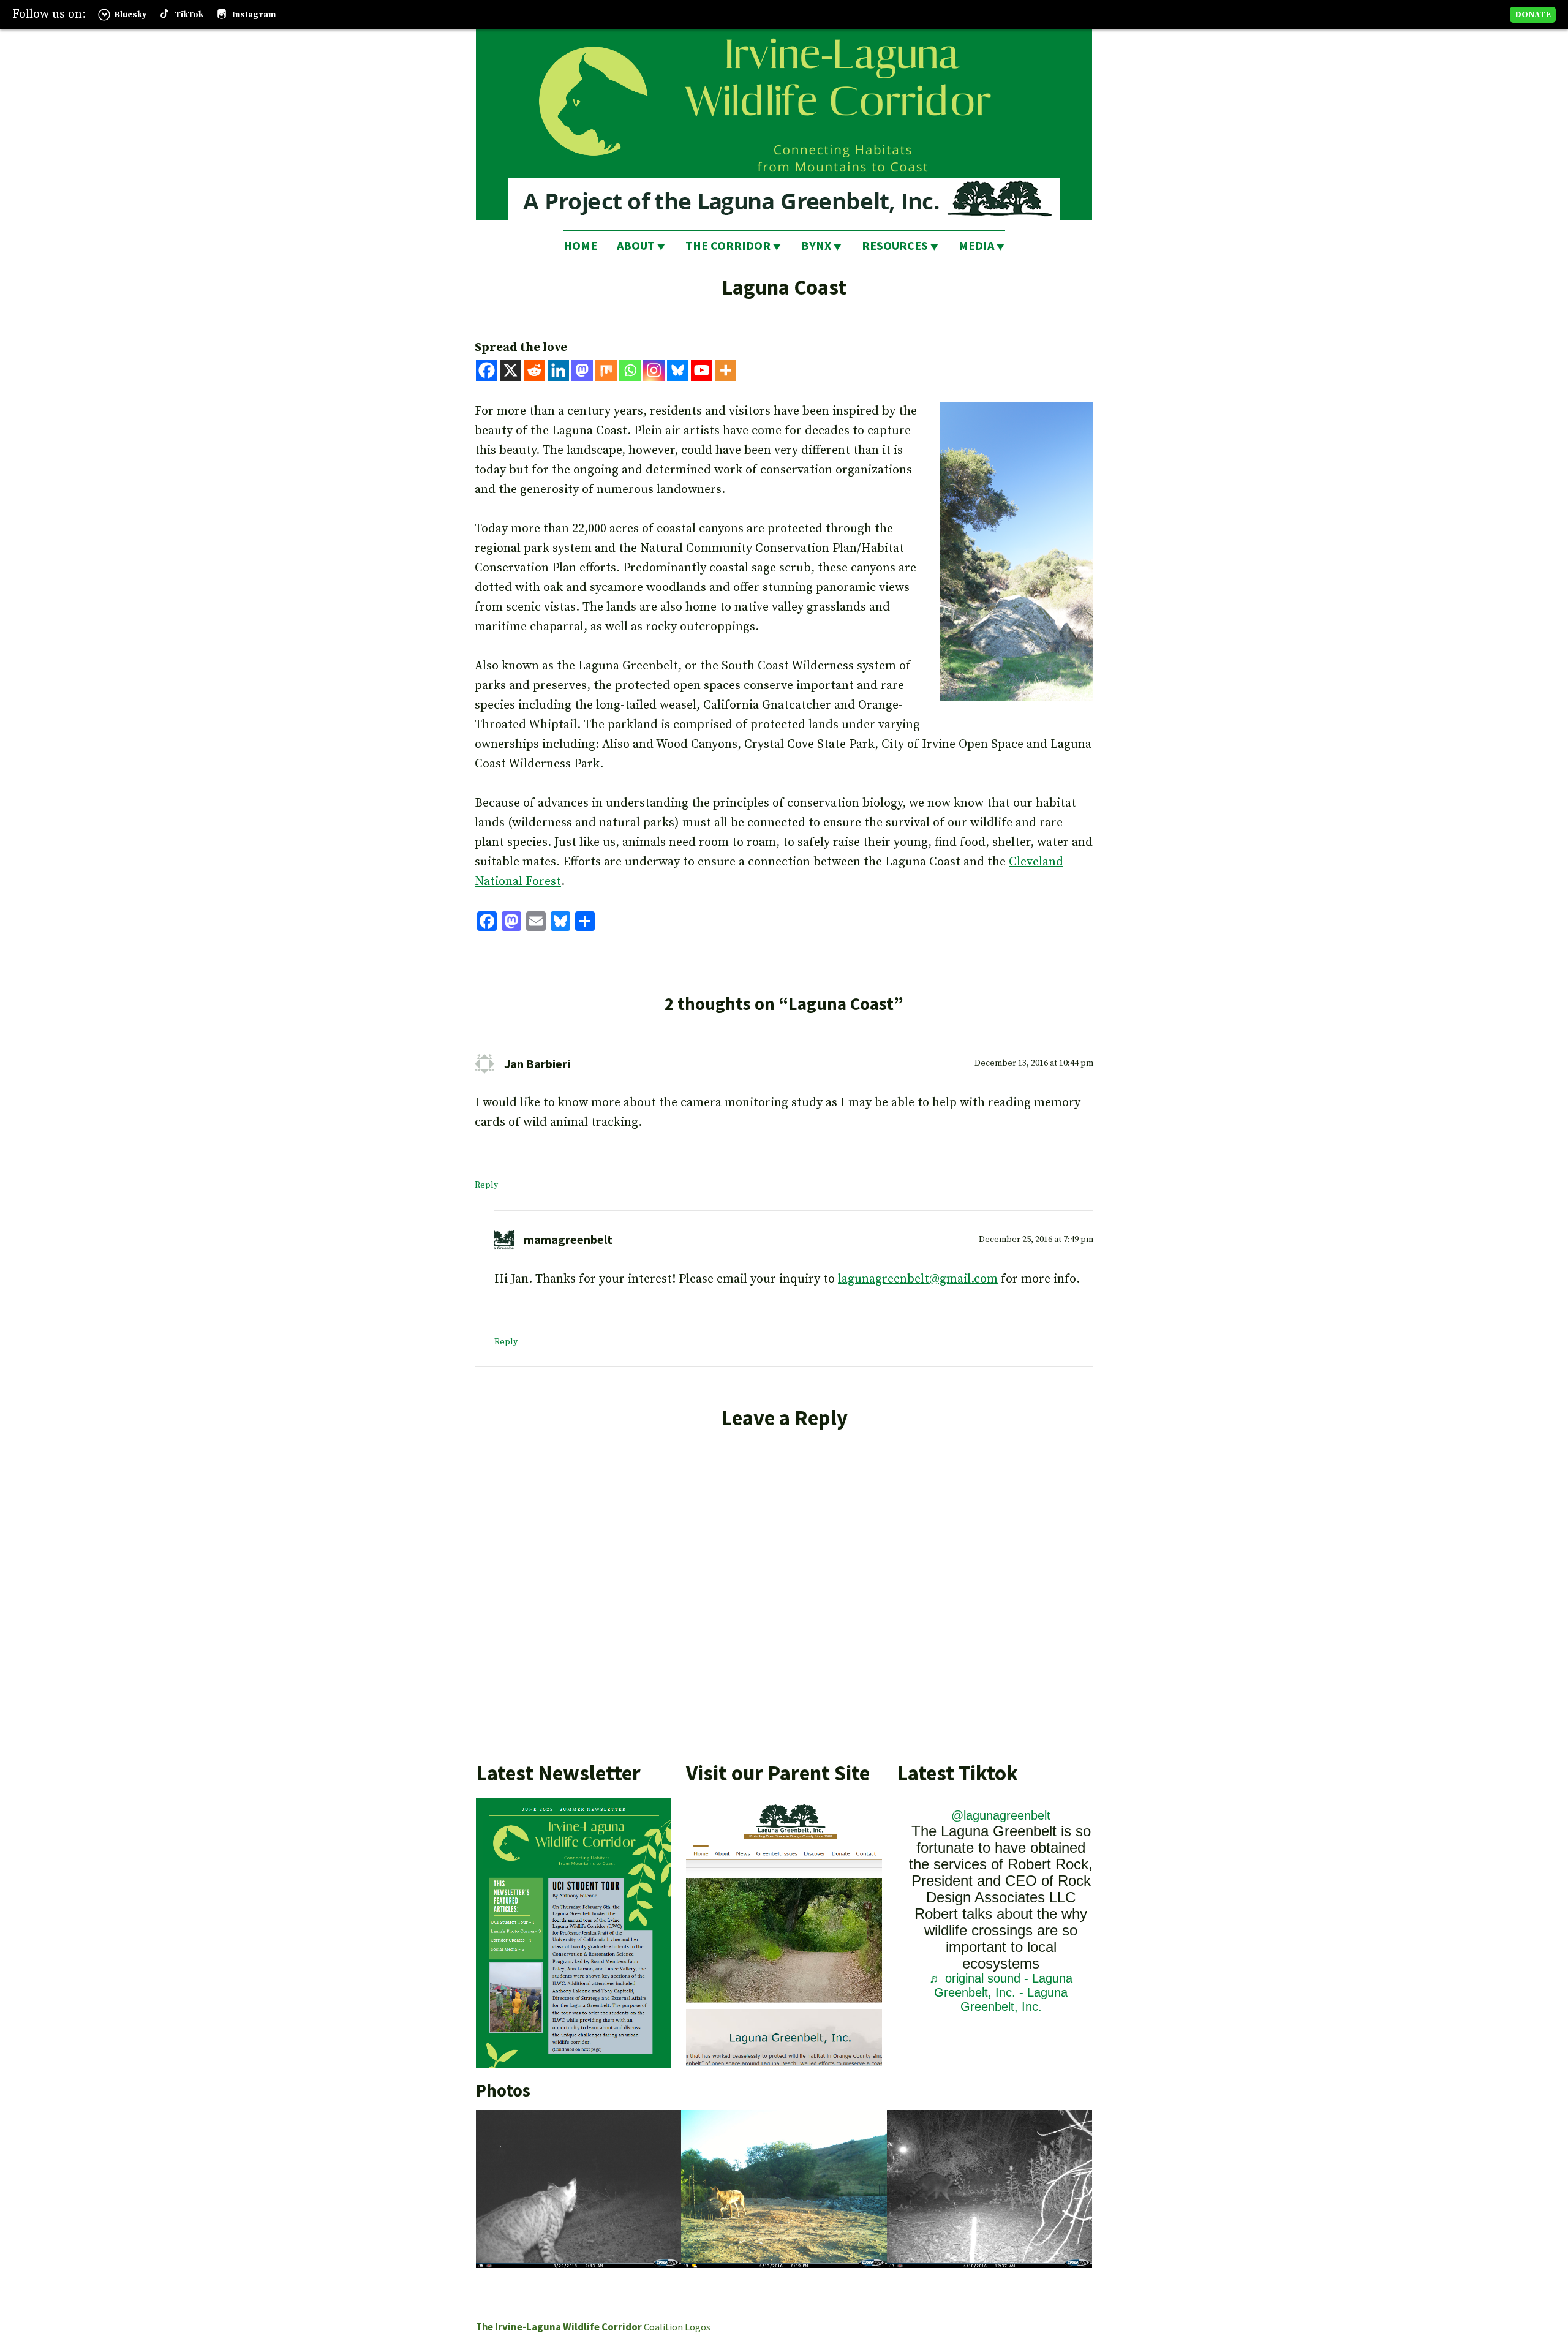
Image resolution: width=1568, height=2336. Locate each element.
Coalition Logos (677, 2327)
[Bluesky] (678, 370)
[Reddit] (534, 370)
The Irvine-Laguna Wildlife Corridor (559, 2327)
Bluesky (130, 15)
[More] (726, 370)
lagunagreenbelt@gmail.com (918, 1279)
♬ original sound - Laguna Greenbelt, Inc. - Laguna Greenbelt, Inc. (1001, 1992)
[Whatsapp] (630, 370)
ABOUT (636, 245)
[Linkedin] (558, 370)
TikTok (189, 15)
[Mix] (606, 370)
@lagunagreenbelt (1001, 1815)
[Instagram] (654, 370)
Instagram (254, 15)
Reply (486, 1185)
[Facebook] (487, 370)
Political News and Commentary (565, 2290)
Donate (1533, 15)
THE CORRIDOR (728, 245)
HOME (580, 245)
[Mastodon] (582, 370)
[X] (511, 370)
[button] (579, 2189)
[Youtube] (702, 370)
